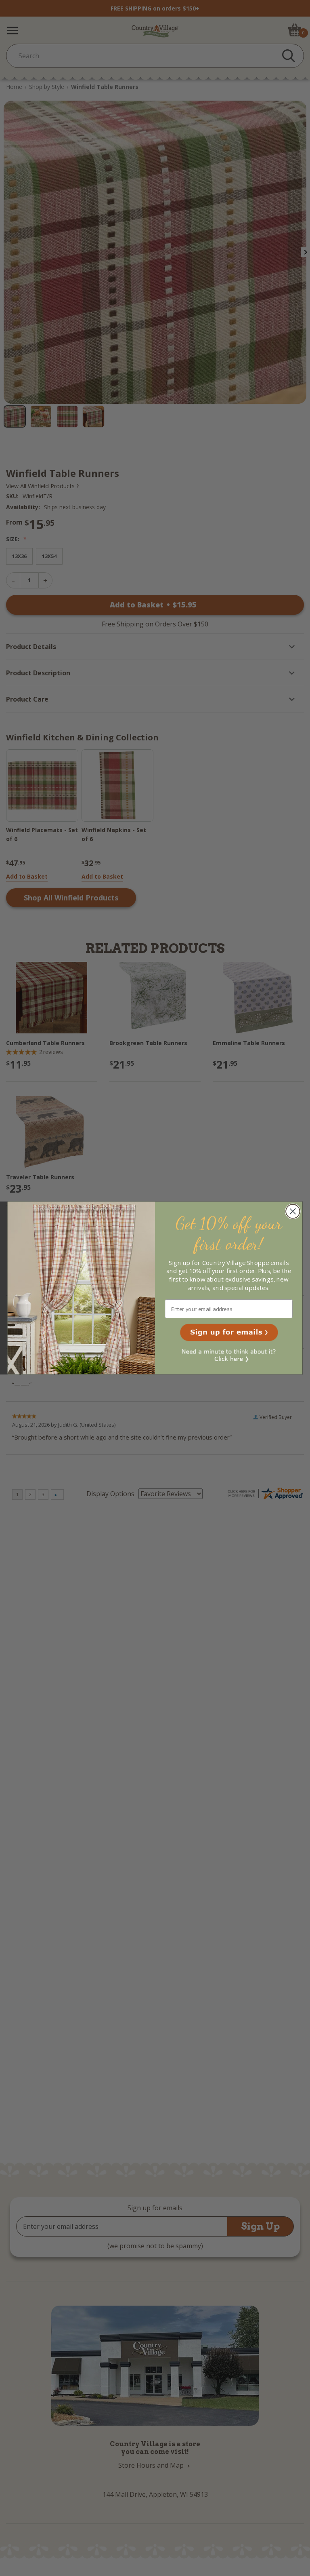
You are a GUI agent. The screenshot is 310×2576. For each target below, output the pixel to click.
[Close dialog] (293, 1211)
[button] (229, 1332)
